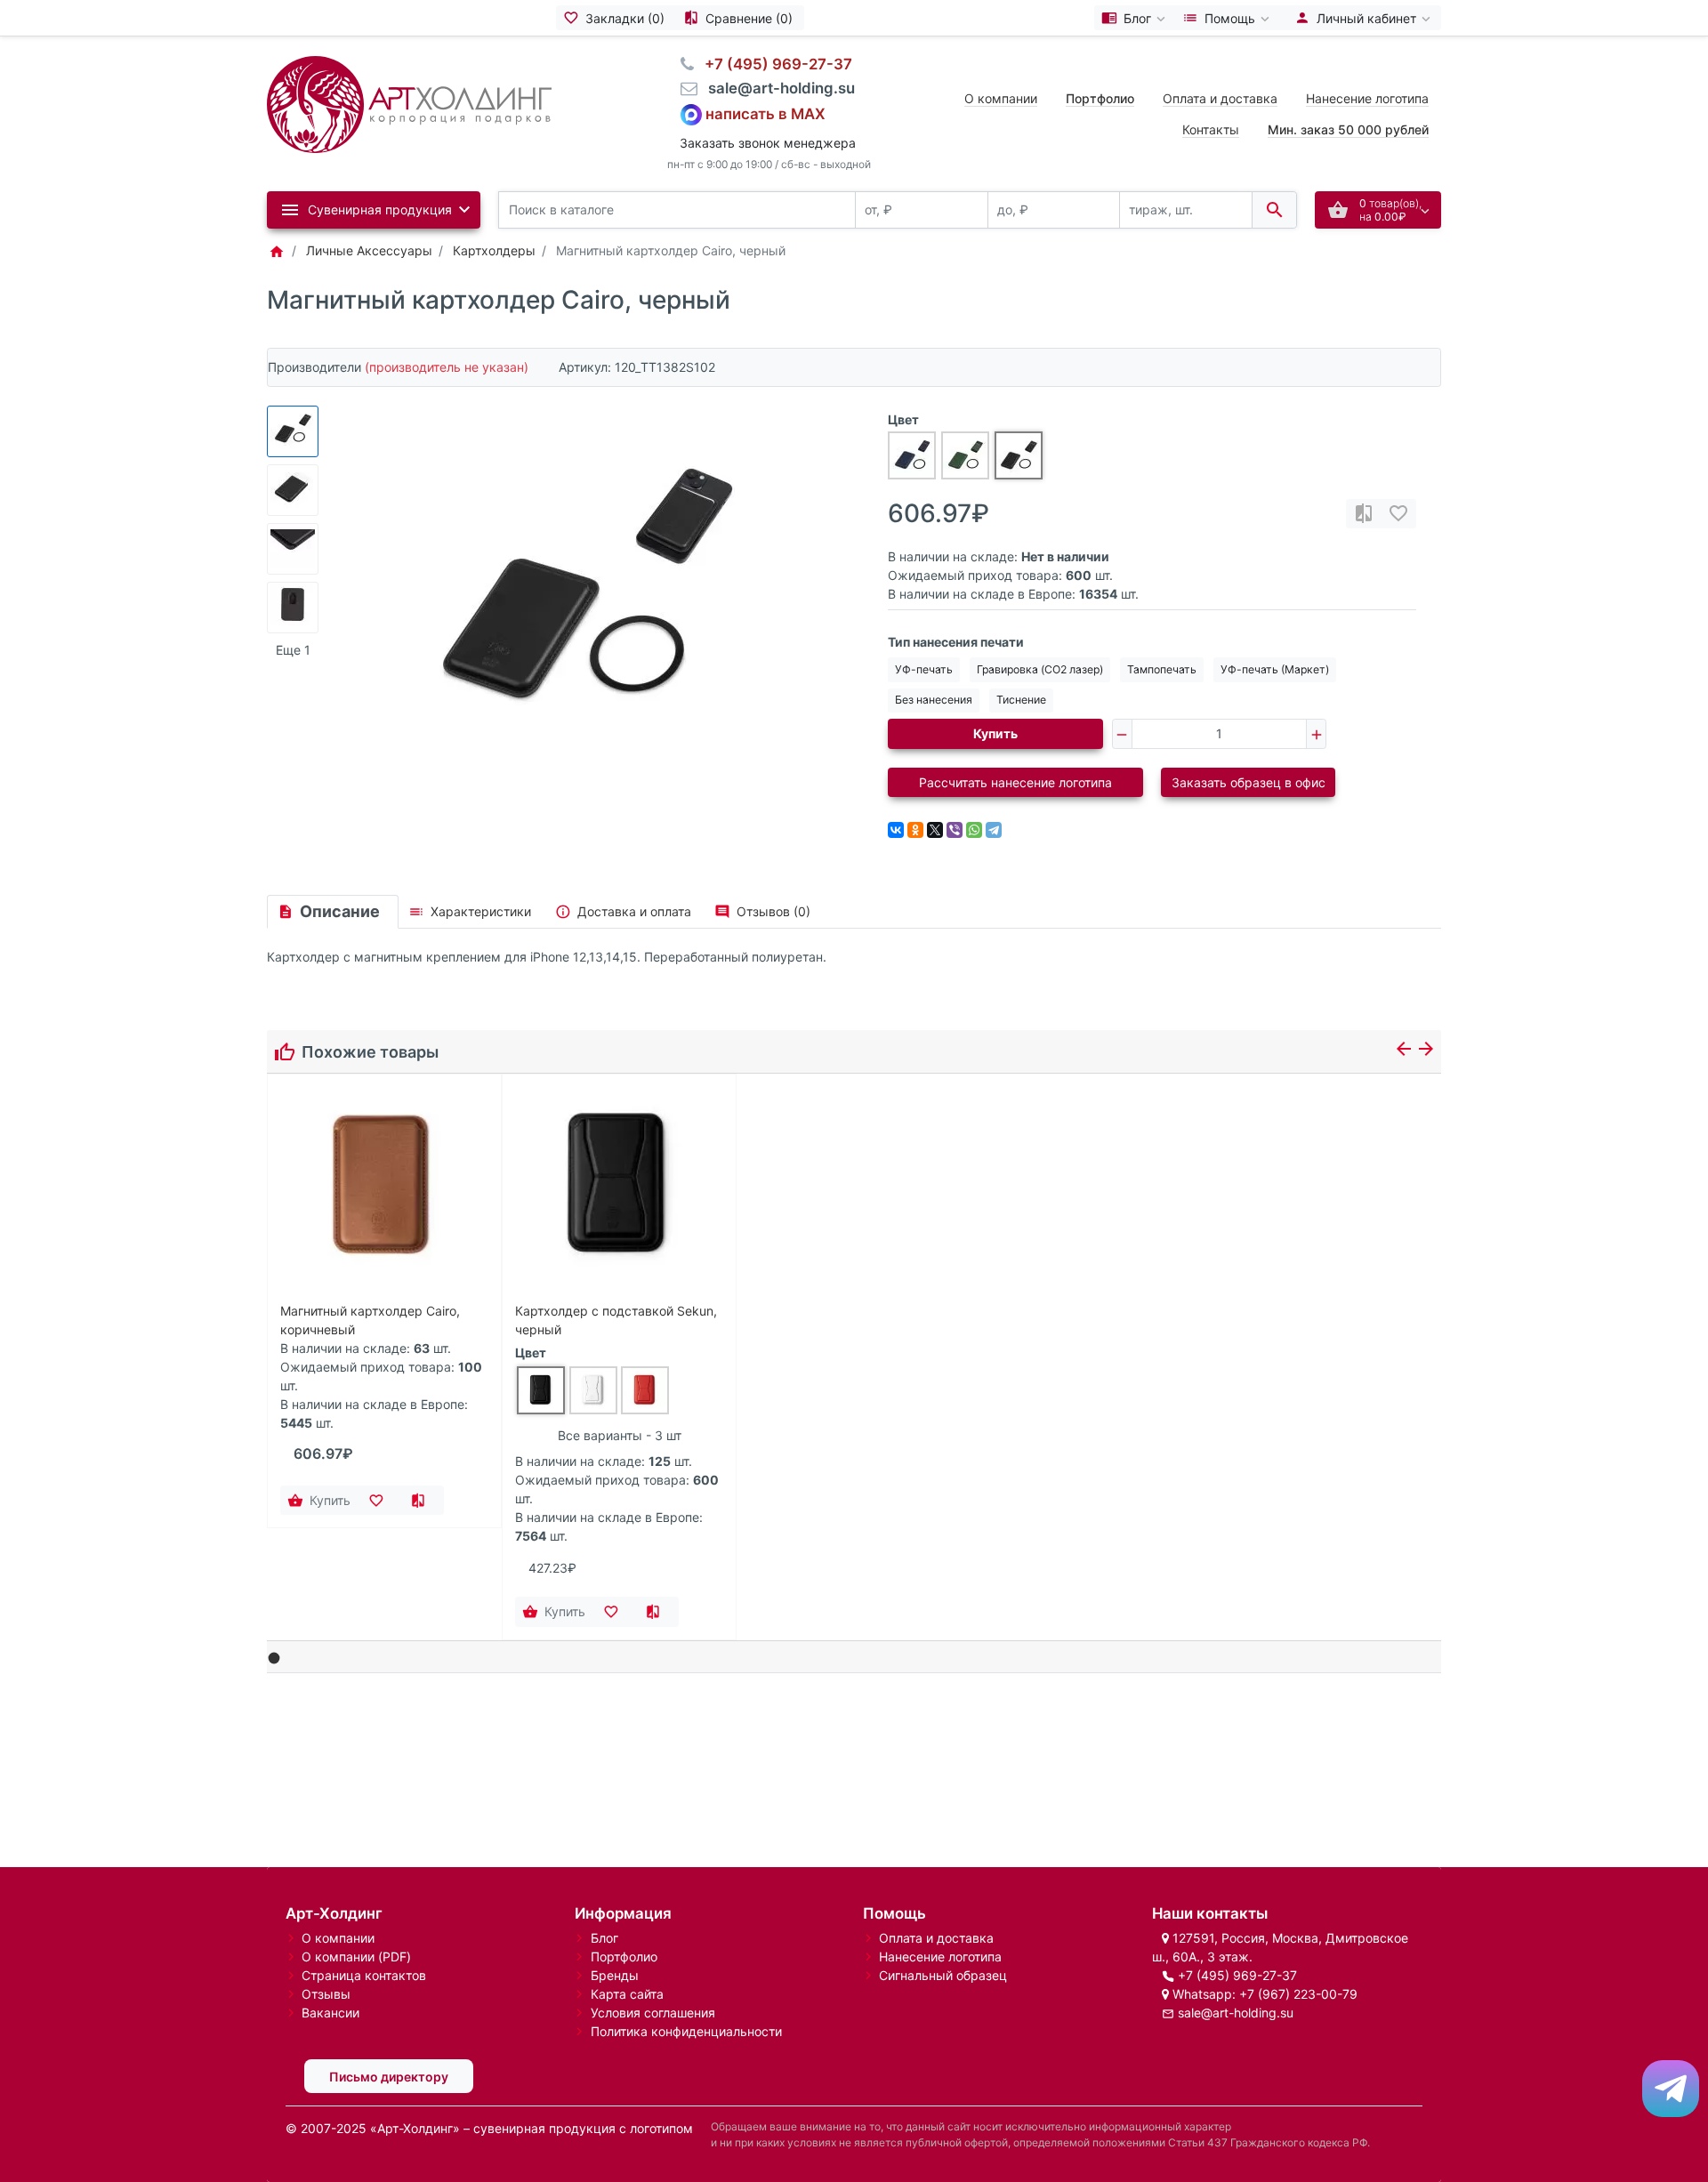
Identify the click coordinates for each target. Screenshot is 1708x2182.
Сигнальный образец (943, 1975)
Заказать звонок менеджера (768, 143)
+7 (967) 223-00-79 (1298, 1994)
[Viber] (955, 830)
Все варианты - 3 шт (620, 1435)
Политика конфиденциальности (686, 2031)
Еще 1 (293, 650)
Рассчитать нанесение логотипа (1015, 782)
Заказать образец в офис (1249, 782)
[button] (274, 1658)
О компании (1001, 98)
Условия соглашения (653, 2013)
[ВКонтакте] (896, 830)
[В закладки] (1398, 514)
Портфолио (624, 1957)
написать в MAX (765, 113)
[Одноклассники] (915, 830)
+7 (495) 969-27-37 (1237, 1975)
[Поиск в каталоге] (1274, 210)
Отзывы (326, 1994)
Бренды (615, 1975)
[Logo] (409, 103)
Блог (604, 1938)
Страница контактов (364, 1975)
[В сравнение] (1364, 514)
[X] (935, 830)
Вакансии (330, 2013)
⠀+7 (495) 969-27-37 (773, 64)
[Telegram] (994, 830)
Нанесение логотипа (1367, 98)
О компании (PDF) (356, 1957)
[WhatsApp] (974, 830)
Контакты (1211, 129)
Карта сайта (627, 1994)
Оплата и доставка (1220, 98)
